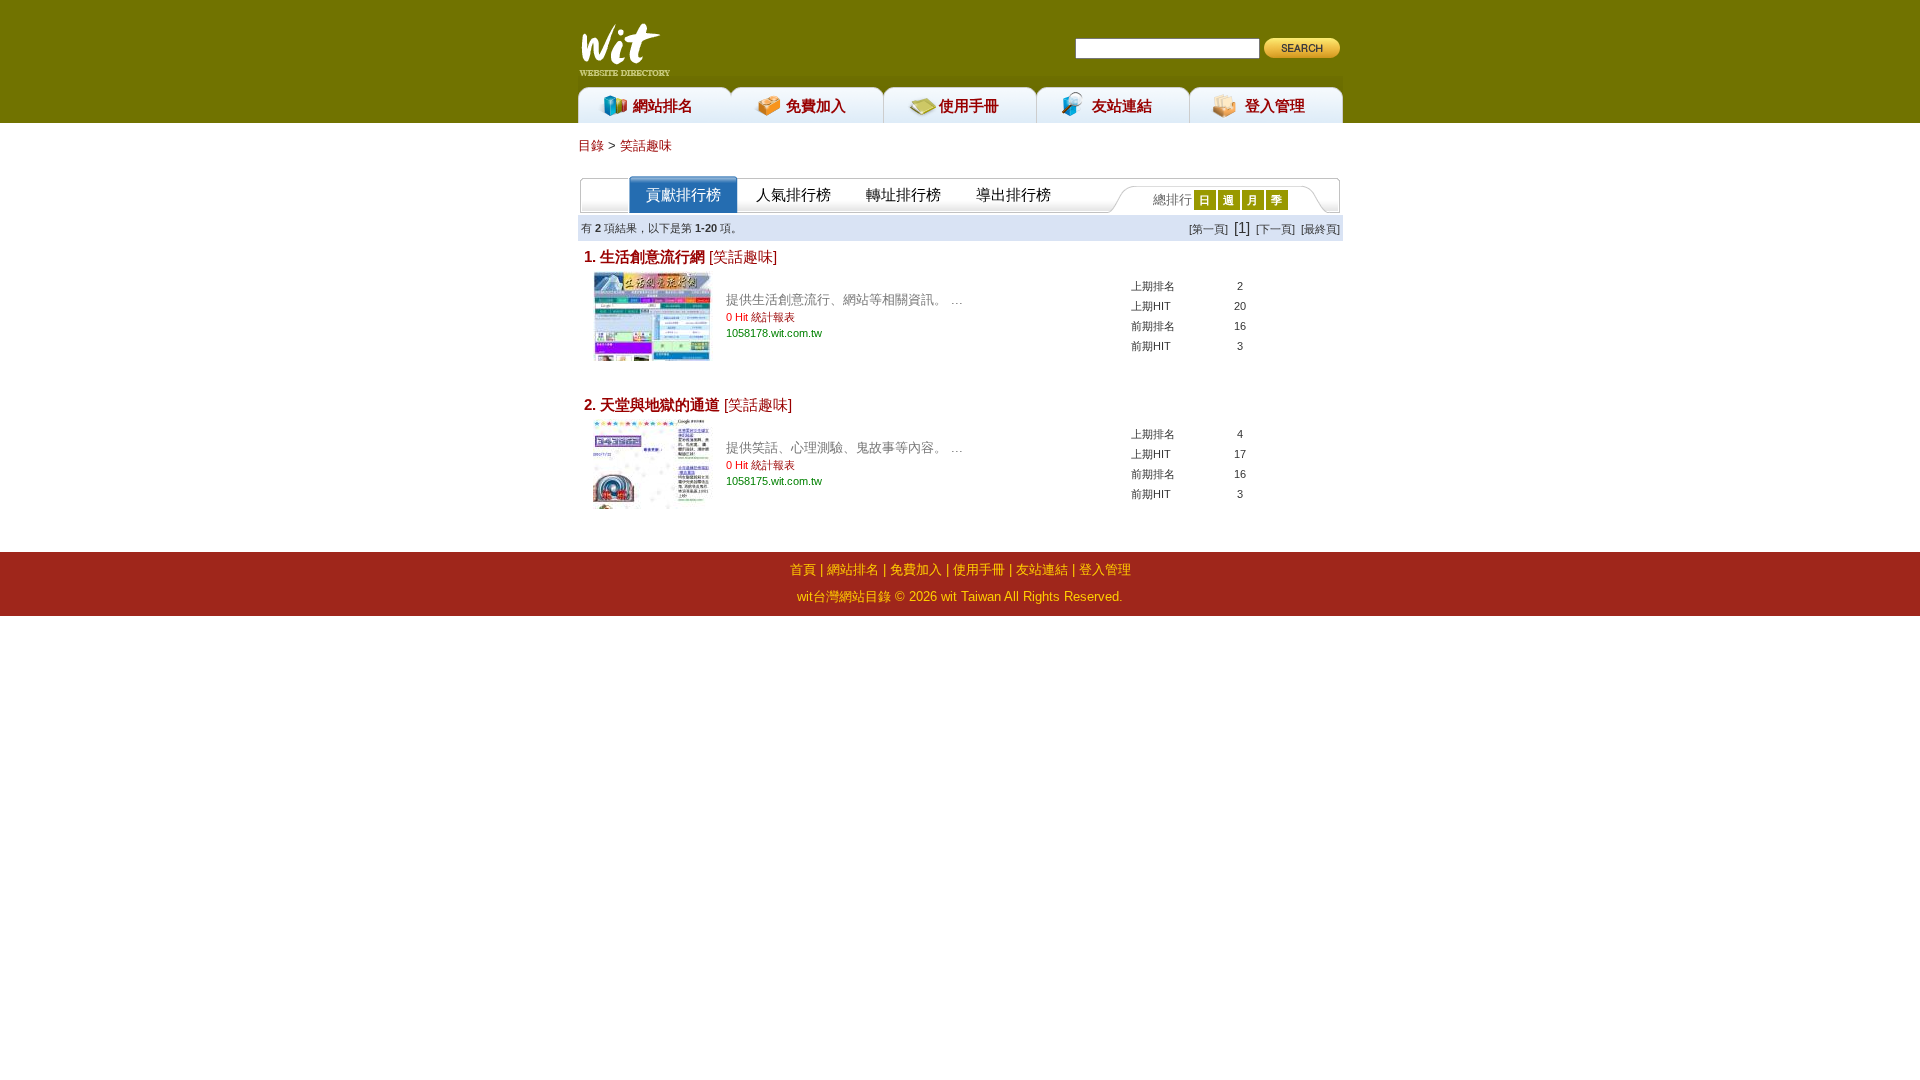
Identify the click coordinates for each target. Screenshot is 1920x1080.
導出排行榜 (1013, 194)
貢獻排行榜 (683, 194)
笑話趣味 (646, 145)
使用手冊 (969, 105)
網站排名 (663, 105)
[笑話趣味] (743, 256)
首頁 (803, 569)
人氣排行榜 (793, 194)
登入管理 (1275, 105)
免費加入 (816, 105)
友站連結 (1122, 105)
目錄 (593, 145)
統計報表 (773, 317)
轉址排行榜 (903, 194)
